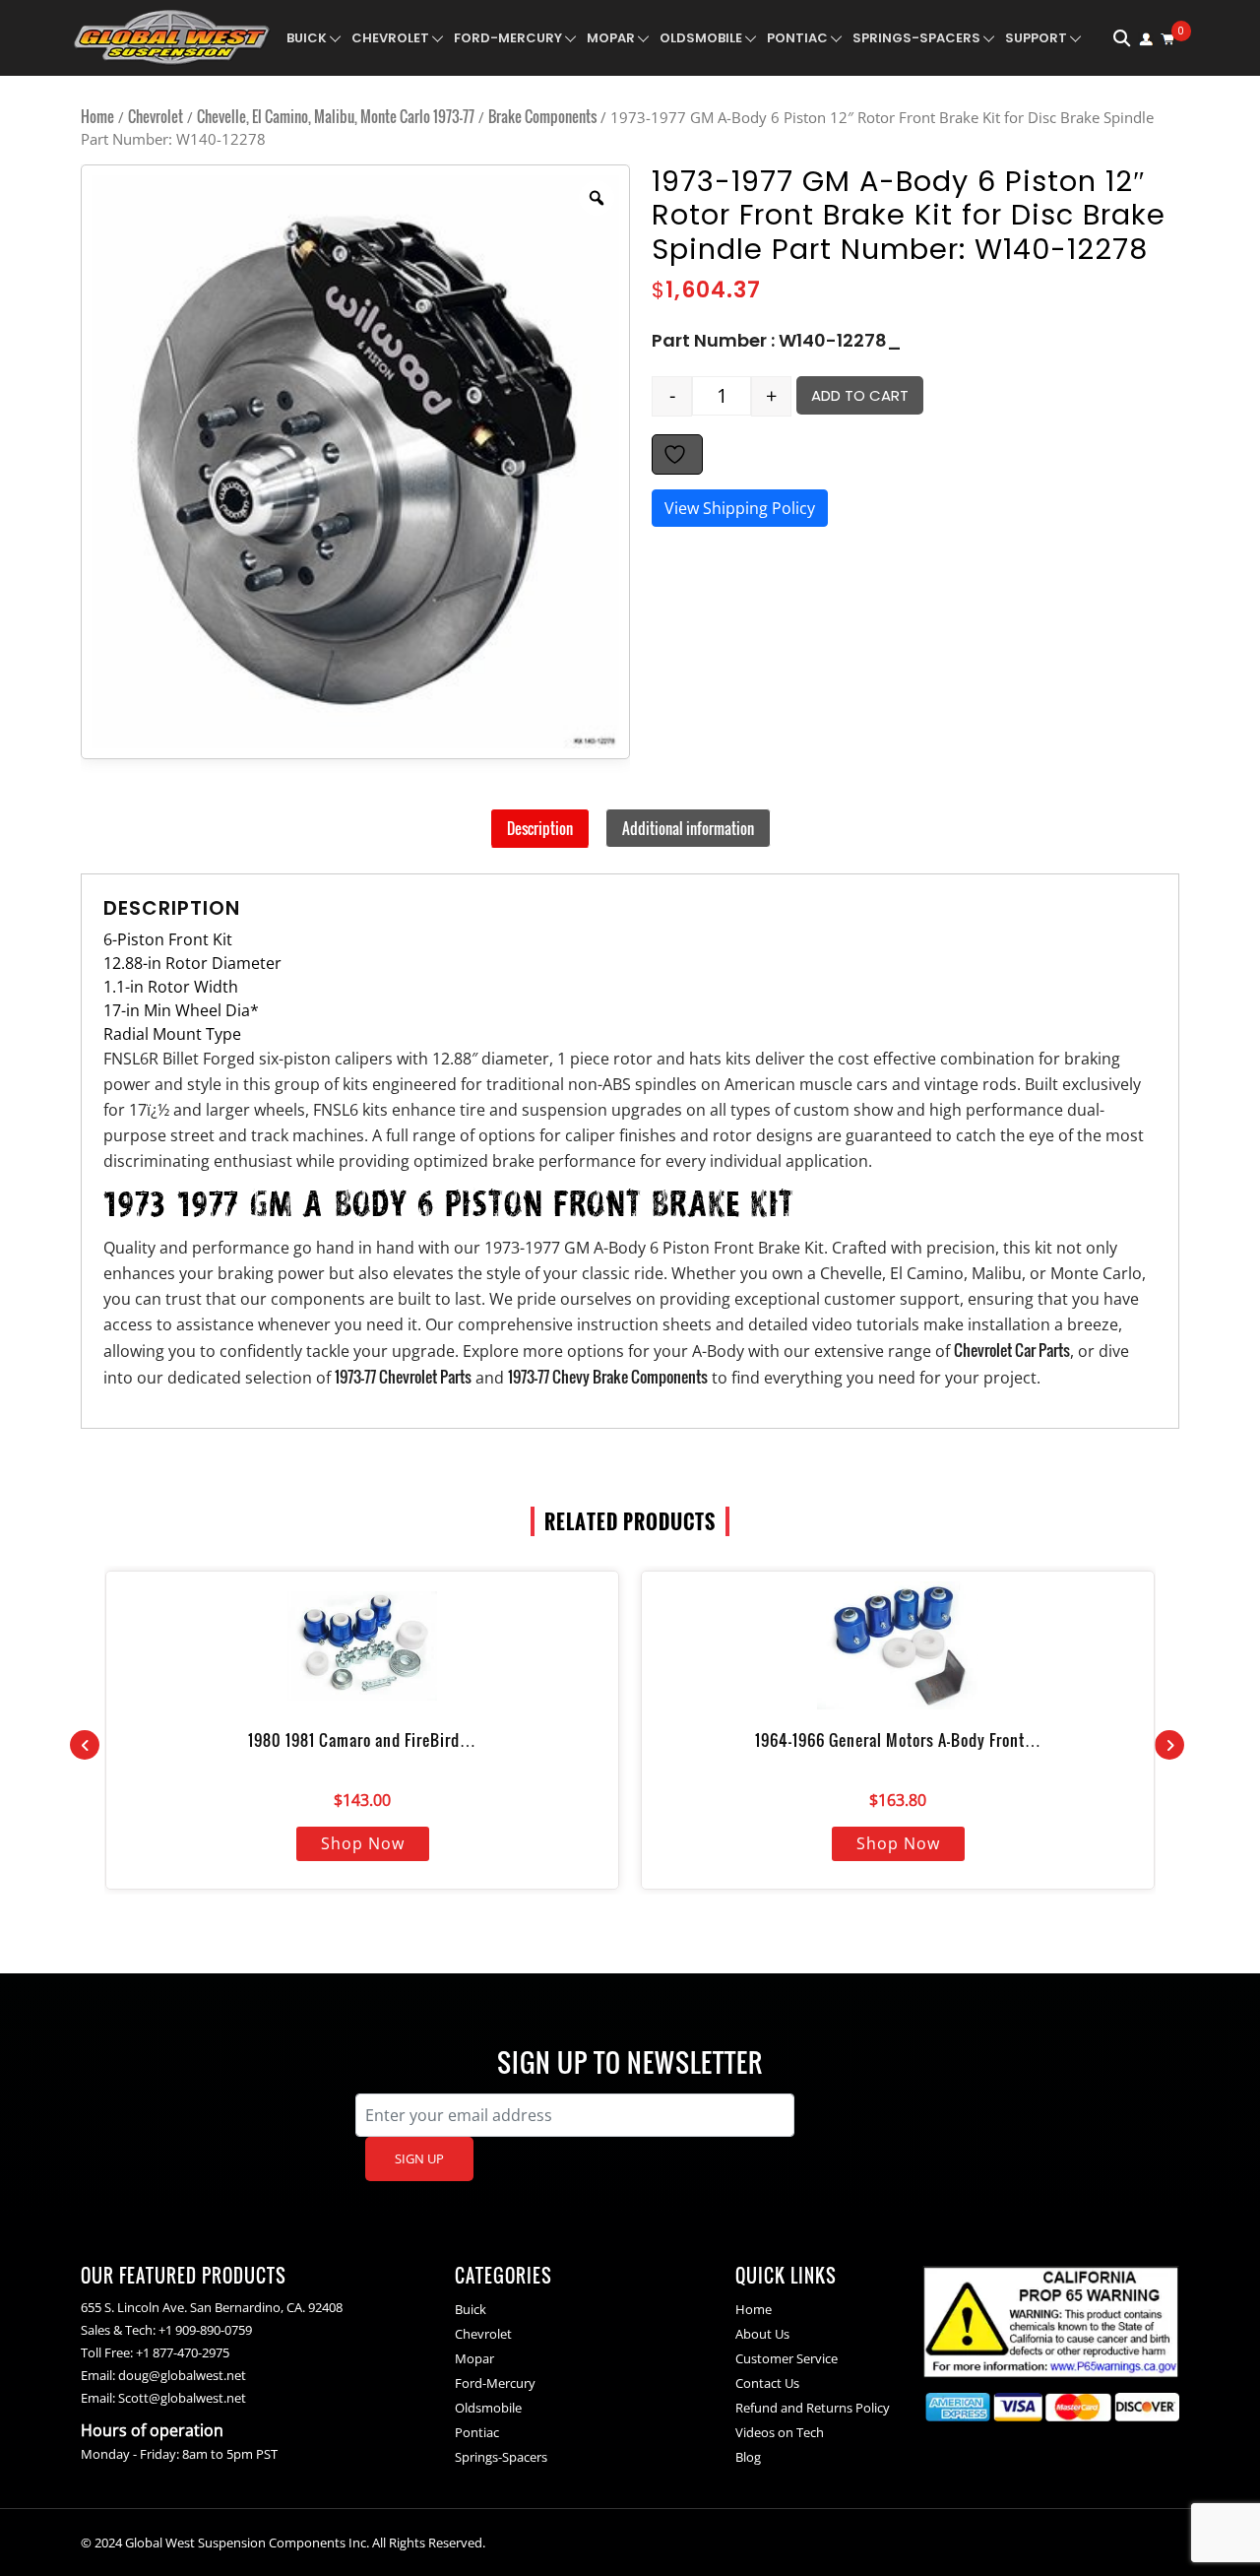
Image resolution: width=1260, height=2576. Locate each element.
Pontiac (797, 38)
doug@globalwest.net (182, 2375)
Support (1036, 38)
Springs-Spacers (916, 38)
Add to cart (860, 395)
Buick (307, 38)
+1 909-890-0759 (205, 2330)
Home (97, 116)
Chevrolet (390, 38)
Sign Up (419, 2158)
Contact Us (767, 2383)
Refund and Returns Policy (813, 2408)
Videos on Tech (780, 2432)
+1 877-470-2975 (183, 2352)
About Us (762, 2334)
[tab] (540, 828)
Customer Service (787, 2358)
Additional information (688, 828)
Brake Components (542, 116)
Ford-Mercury (508, 38)
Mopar (611, 38)
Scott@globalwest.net (182, 2398)
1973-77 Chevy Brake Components (608, 1377)
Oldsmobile (701, 38)
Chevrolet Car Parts (1012, 1350)
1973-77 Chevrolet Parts (403, 1377)
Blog (748, 2457)
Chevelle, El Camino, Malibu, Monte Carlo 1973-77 (336, 116)
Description (540, 828)
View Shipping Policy (740, 508)
